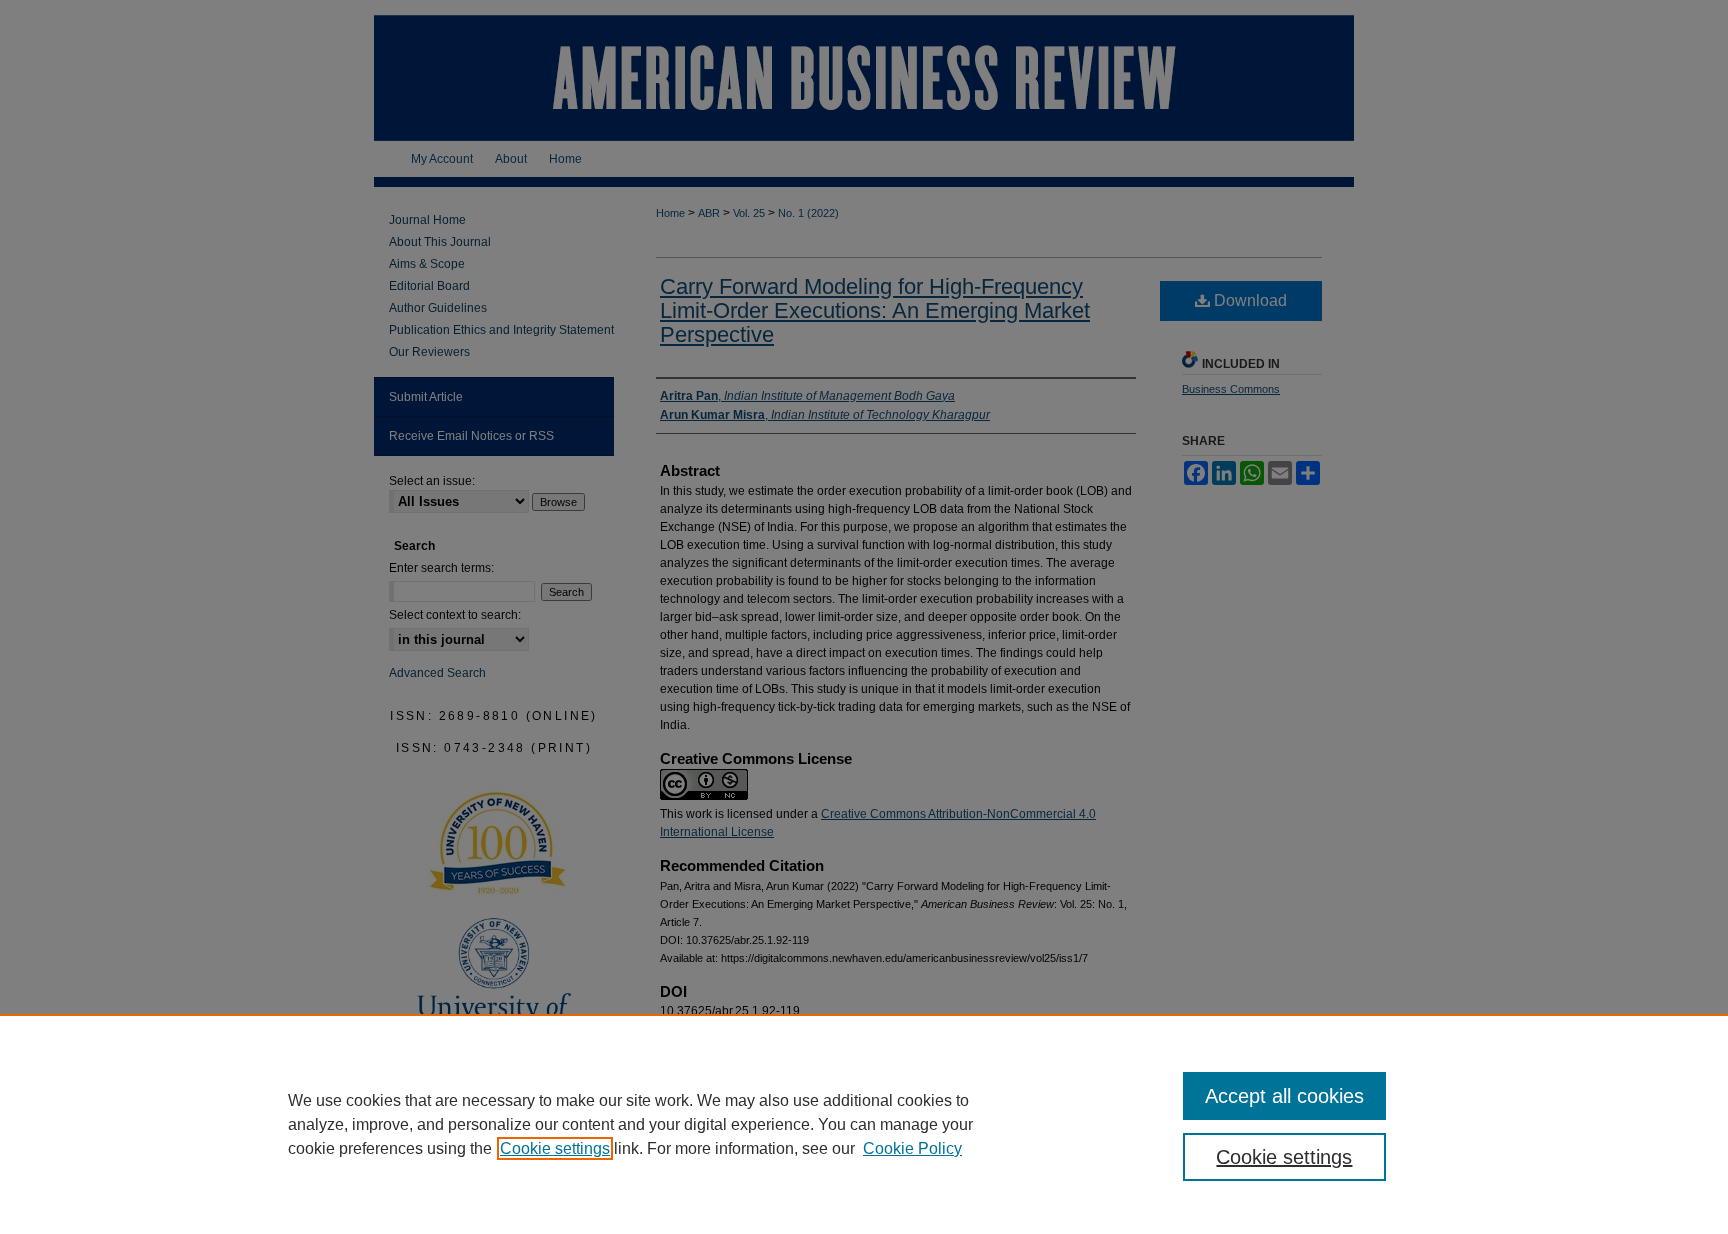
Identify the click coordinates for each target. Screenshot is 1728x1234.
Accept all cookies (1284, 1096)
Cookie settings (555, 1148)
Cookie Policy (912, 1148)
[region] (864, 1124)
